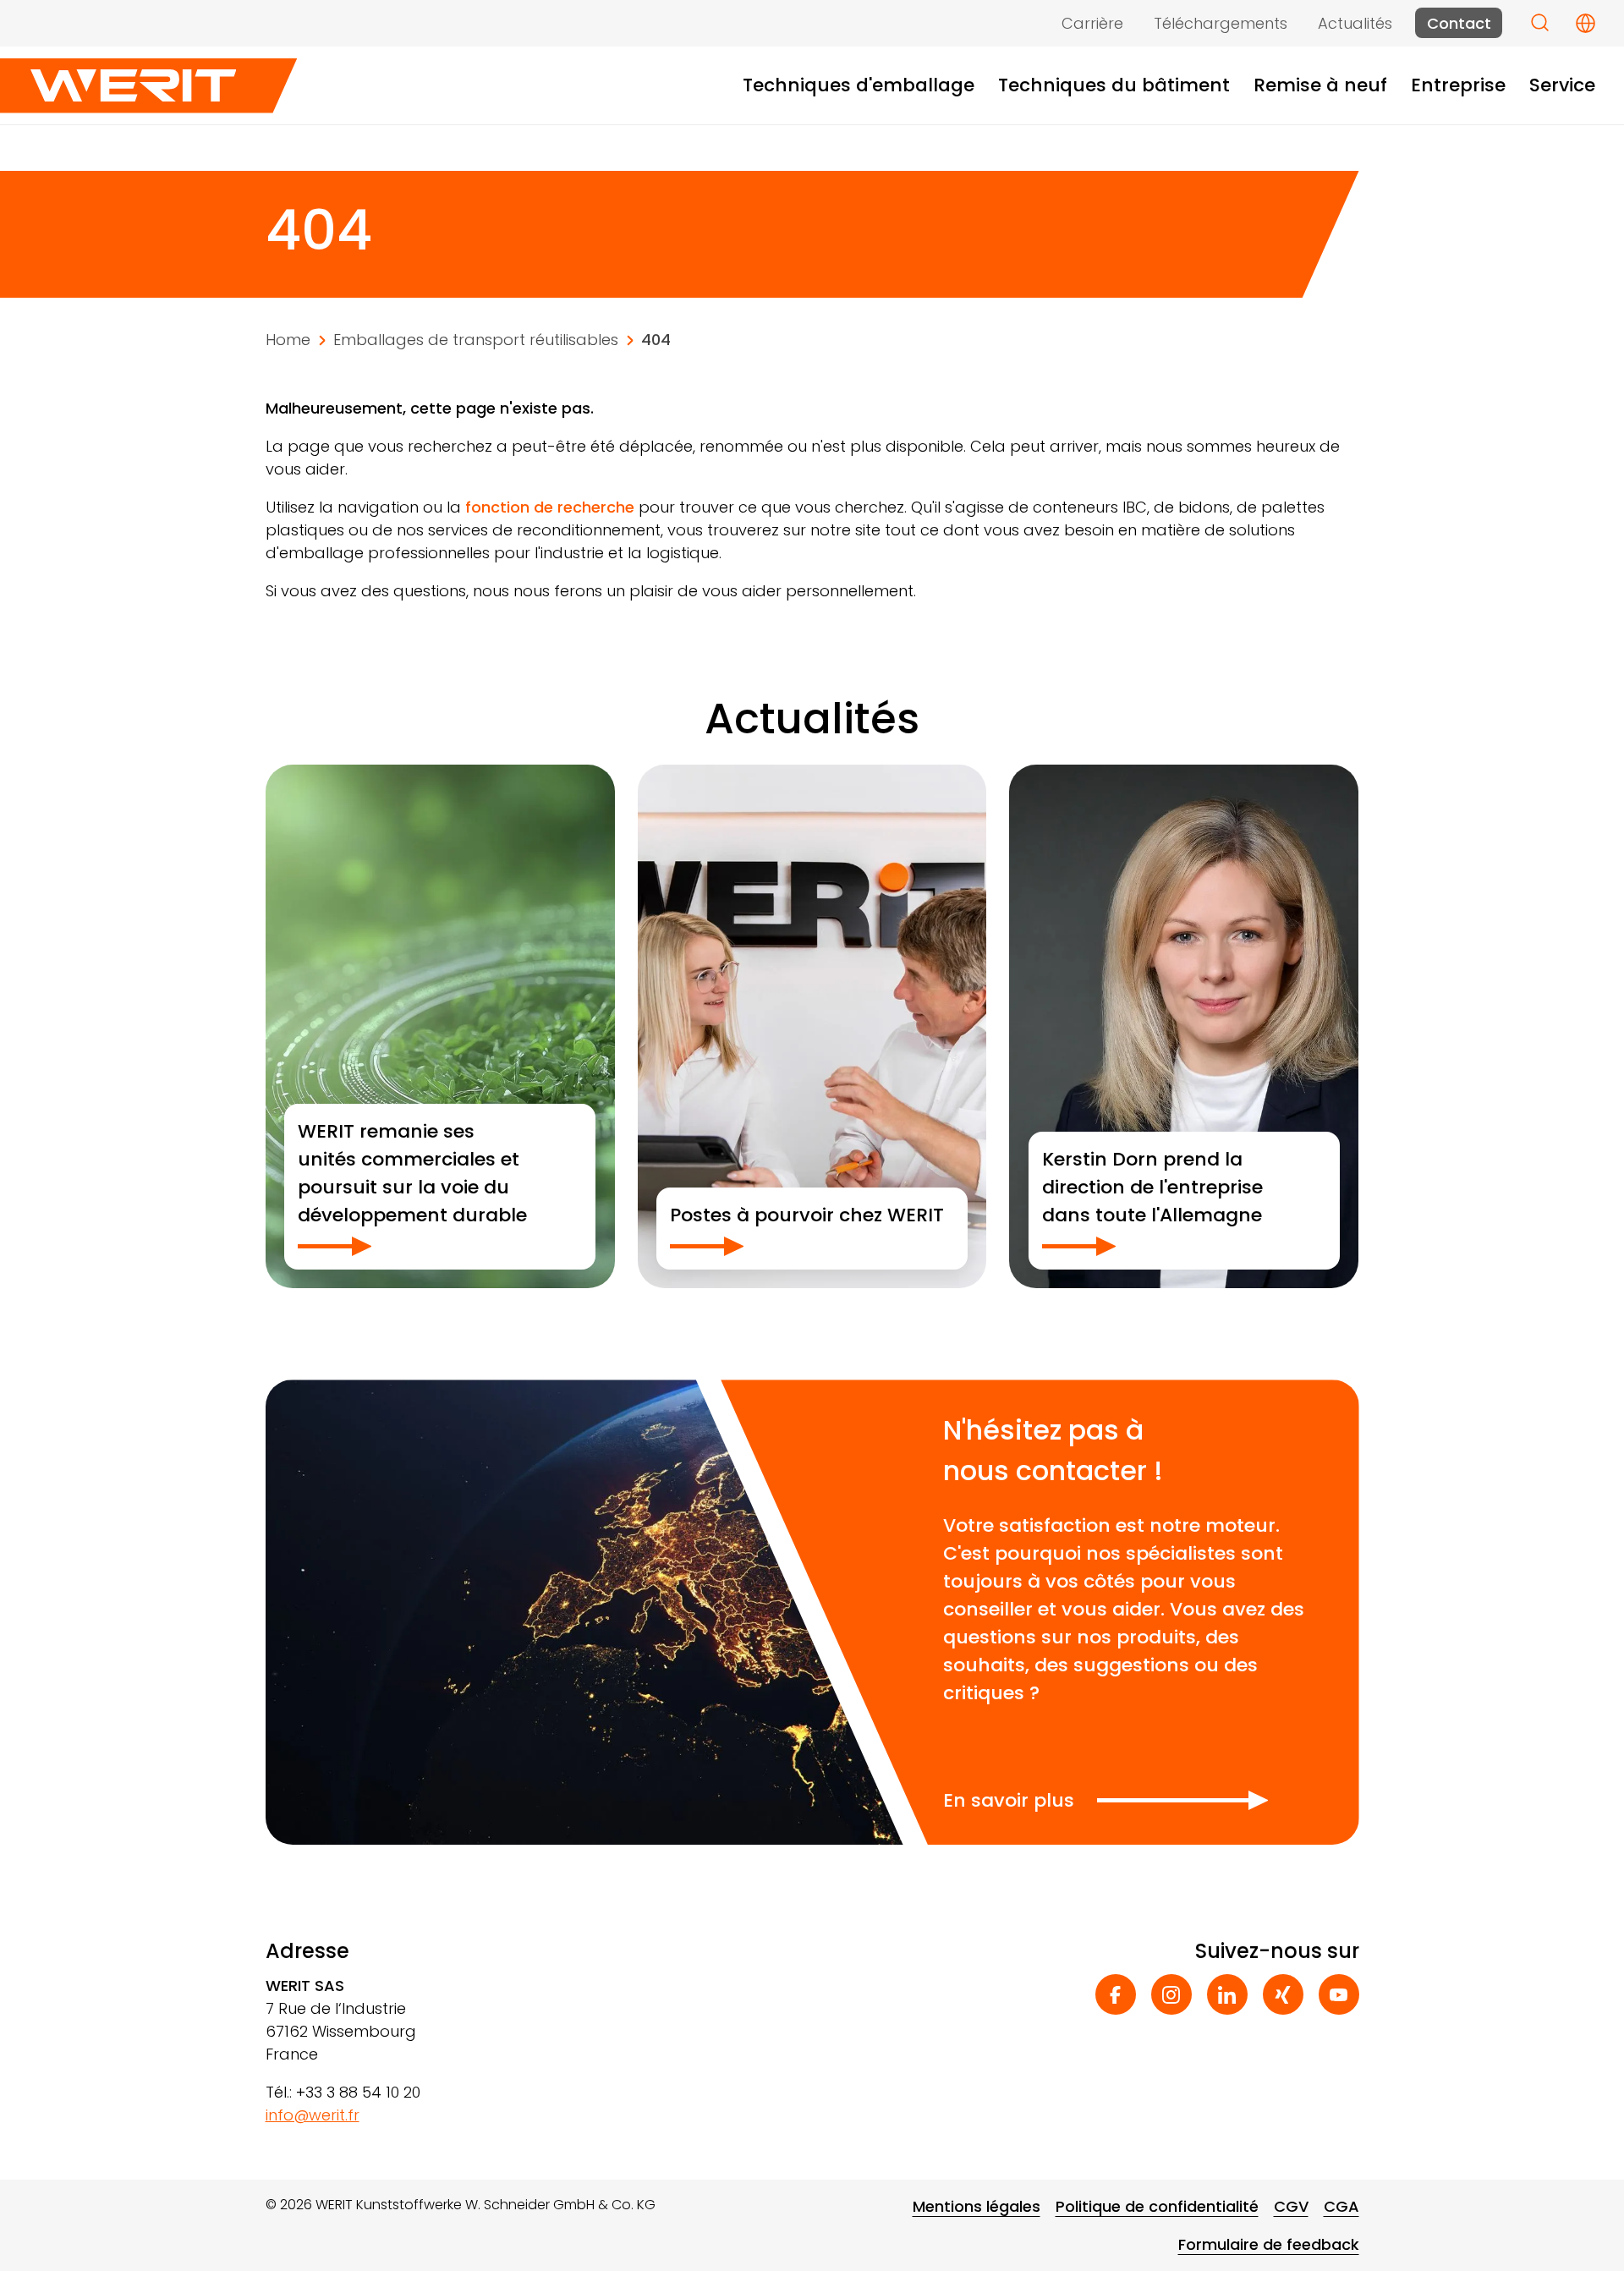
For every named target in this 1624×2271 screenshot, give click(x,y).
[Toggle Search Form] (1540, 22)
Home (288, 340)
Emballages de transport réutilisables (476, 340)
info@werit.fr (313, 2115)
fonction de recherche (550, 507)
